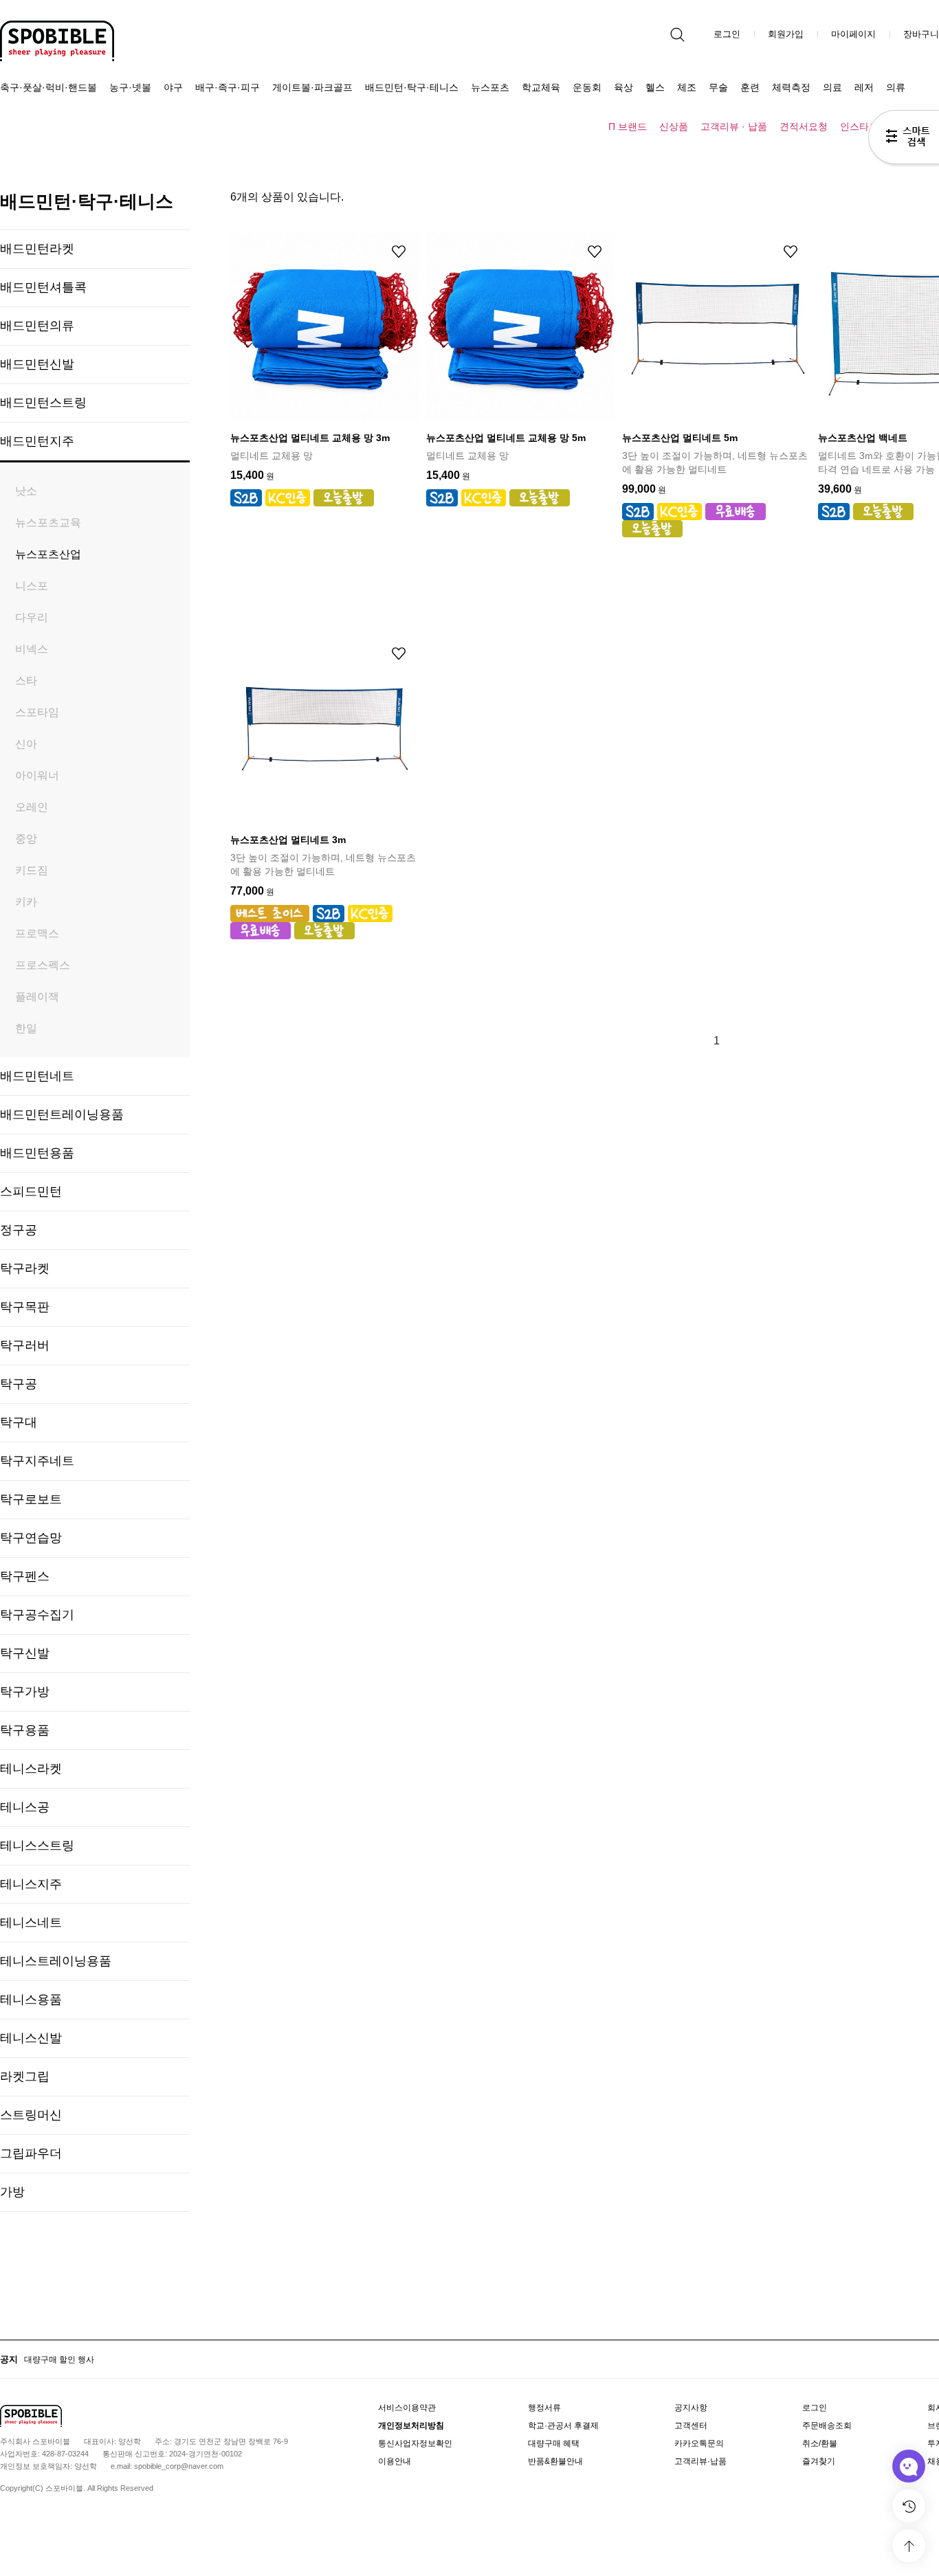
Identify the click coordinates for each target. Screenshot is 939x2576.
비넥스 (32, 649)
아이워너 (37, 775)
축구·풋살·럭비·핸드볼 (48, 87)
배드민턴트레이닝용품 (62, 1115)
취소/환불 (820, 2443)
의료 (832, 87)
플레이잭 (37, 997)
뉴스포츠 (490, 87)
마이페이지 (853, 34)
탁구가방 (25, 1692)
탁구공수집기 (37, 1615)
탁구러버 (25, 1345)
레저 (864, 87)
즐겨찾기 (819, 2461)
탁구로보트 (31, 1499)
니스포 (32, 586)
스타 (26, 681)
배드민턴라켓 (37, 249)
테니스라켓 (31, 1769)
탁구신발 (25, 1653)
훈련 (750, 87)
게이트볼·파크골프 (312, 87)
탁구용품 (25, 1730)
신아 (26, 744)
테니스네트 (31, 1923)
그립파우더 (31, 2153)
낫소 (26, 491)
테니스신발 (31, 2038)
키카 (26, 902)
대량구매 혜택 (554, 2443)
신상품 (674, 126)
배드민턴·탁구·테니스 (412, 87)
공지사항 (691, 2408)
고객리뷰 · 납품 (734, 126)
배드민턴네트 (37, 1076)
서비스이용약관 (407, 2408)
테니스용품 (31, 2000)
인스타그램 (864, 126)
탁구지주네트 (37, 1461)
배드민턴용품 (37, 1153)
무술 (718, 87)
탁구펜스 (25, 1576)
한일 (26, 1028)
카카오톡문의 (699, 2443)
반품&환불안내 (555, 2461)
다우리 (32, 617)
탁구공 (19, 1384)
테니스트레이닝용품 (56, 1961)
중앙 (26, 839)
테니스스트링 (37, 1846)
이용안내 (395, 2461)
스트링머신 (31, 2115)
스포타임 (37, 712)
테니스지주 (31, 1884)
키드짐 (32, 870)
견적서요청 (804, 126)
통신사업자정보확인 (415, 2443)
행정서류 (544, 2408)
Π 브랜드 (628, 126)
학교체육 (541, 87)
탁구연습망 (31, 1538)
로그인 (727, 34)
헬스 (655, 87)
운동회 (587, 87)
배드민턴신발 (37, 364)
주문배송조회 (827, 2426)
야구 (173, 87)
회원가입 (786, 34)
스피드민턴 (31, 1191)
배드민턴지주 (37, 441)
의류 (896, 87)
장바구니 (921, 34)
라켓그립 (25, 2076)
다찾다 (904, 139)
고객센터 (691, 2426)
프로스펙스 (43, 965)
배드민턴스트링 (43, 403)
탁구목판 (25, 1307)
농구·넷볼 (130, 87)
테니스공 (25, 1807)
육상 (623, 87)
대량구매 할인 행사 (59, 2360)
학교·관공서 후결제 (563, 2426)
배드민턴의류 (37, 326)
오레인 (32, 807)
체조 (687, 87)
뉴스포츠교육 (48, 523)
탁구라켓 (25, 1268)
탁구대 (19, 1422)
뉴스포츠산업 (48, 554)
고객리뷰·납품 (700, 2461)
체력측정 (791, 87)
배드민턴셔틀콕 (43, 287)
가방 (12, 2192)
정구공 (19, 1230)
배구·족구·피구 (228, 87)
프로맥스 (37, 933)
